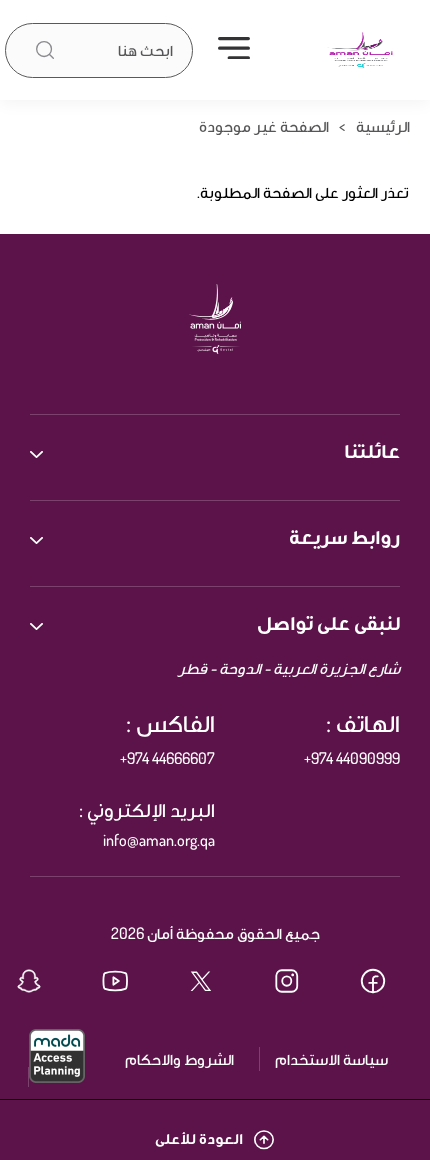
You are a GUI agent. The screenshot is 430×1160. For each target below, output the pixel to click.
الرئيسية (383, 126)
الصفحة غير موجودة (264, 126)
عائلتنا (372, 450)
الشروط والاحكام (179, 1059)
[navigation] (234, 50)
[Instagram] (301, 983)
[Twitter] (215, 983)
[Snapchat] (43, 983)
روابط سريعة (344, 536)
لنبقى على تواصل (328, 622)
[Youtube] (129, 983)
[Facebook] (387, 983)
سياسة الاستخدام (331, 1059)
